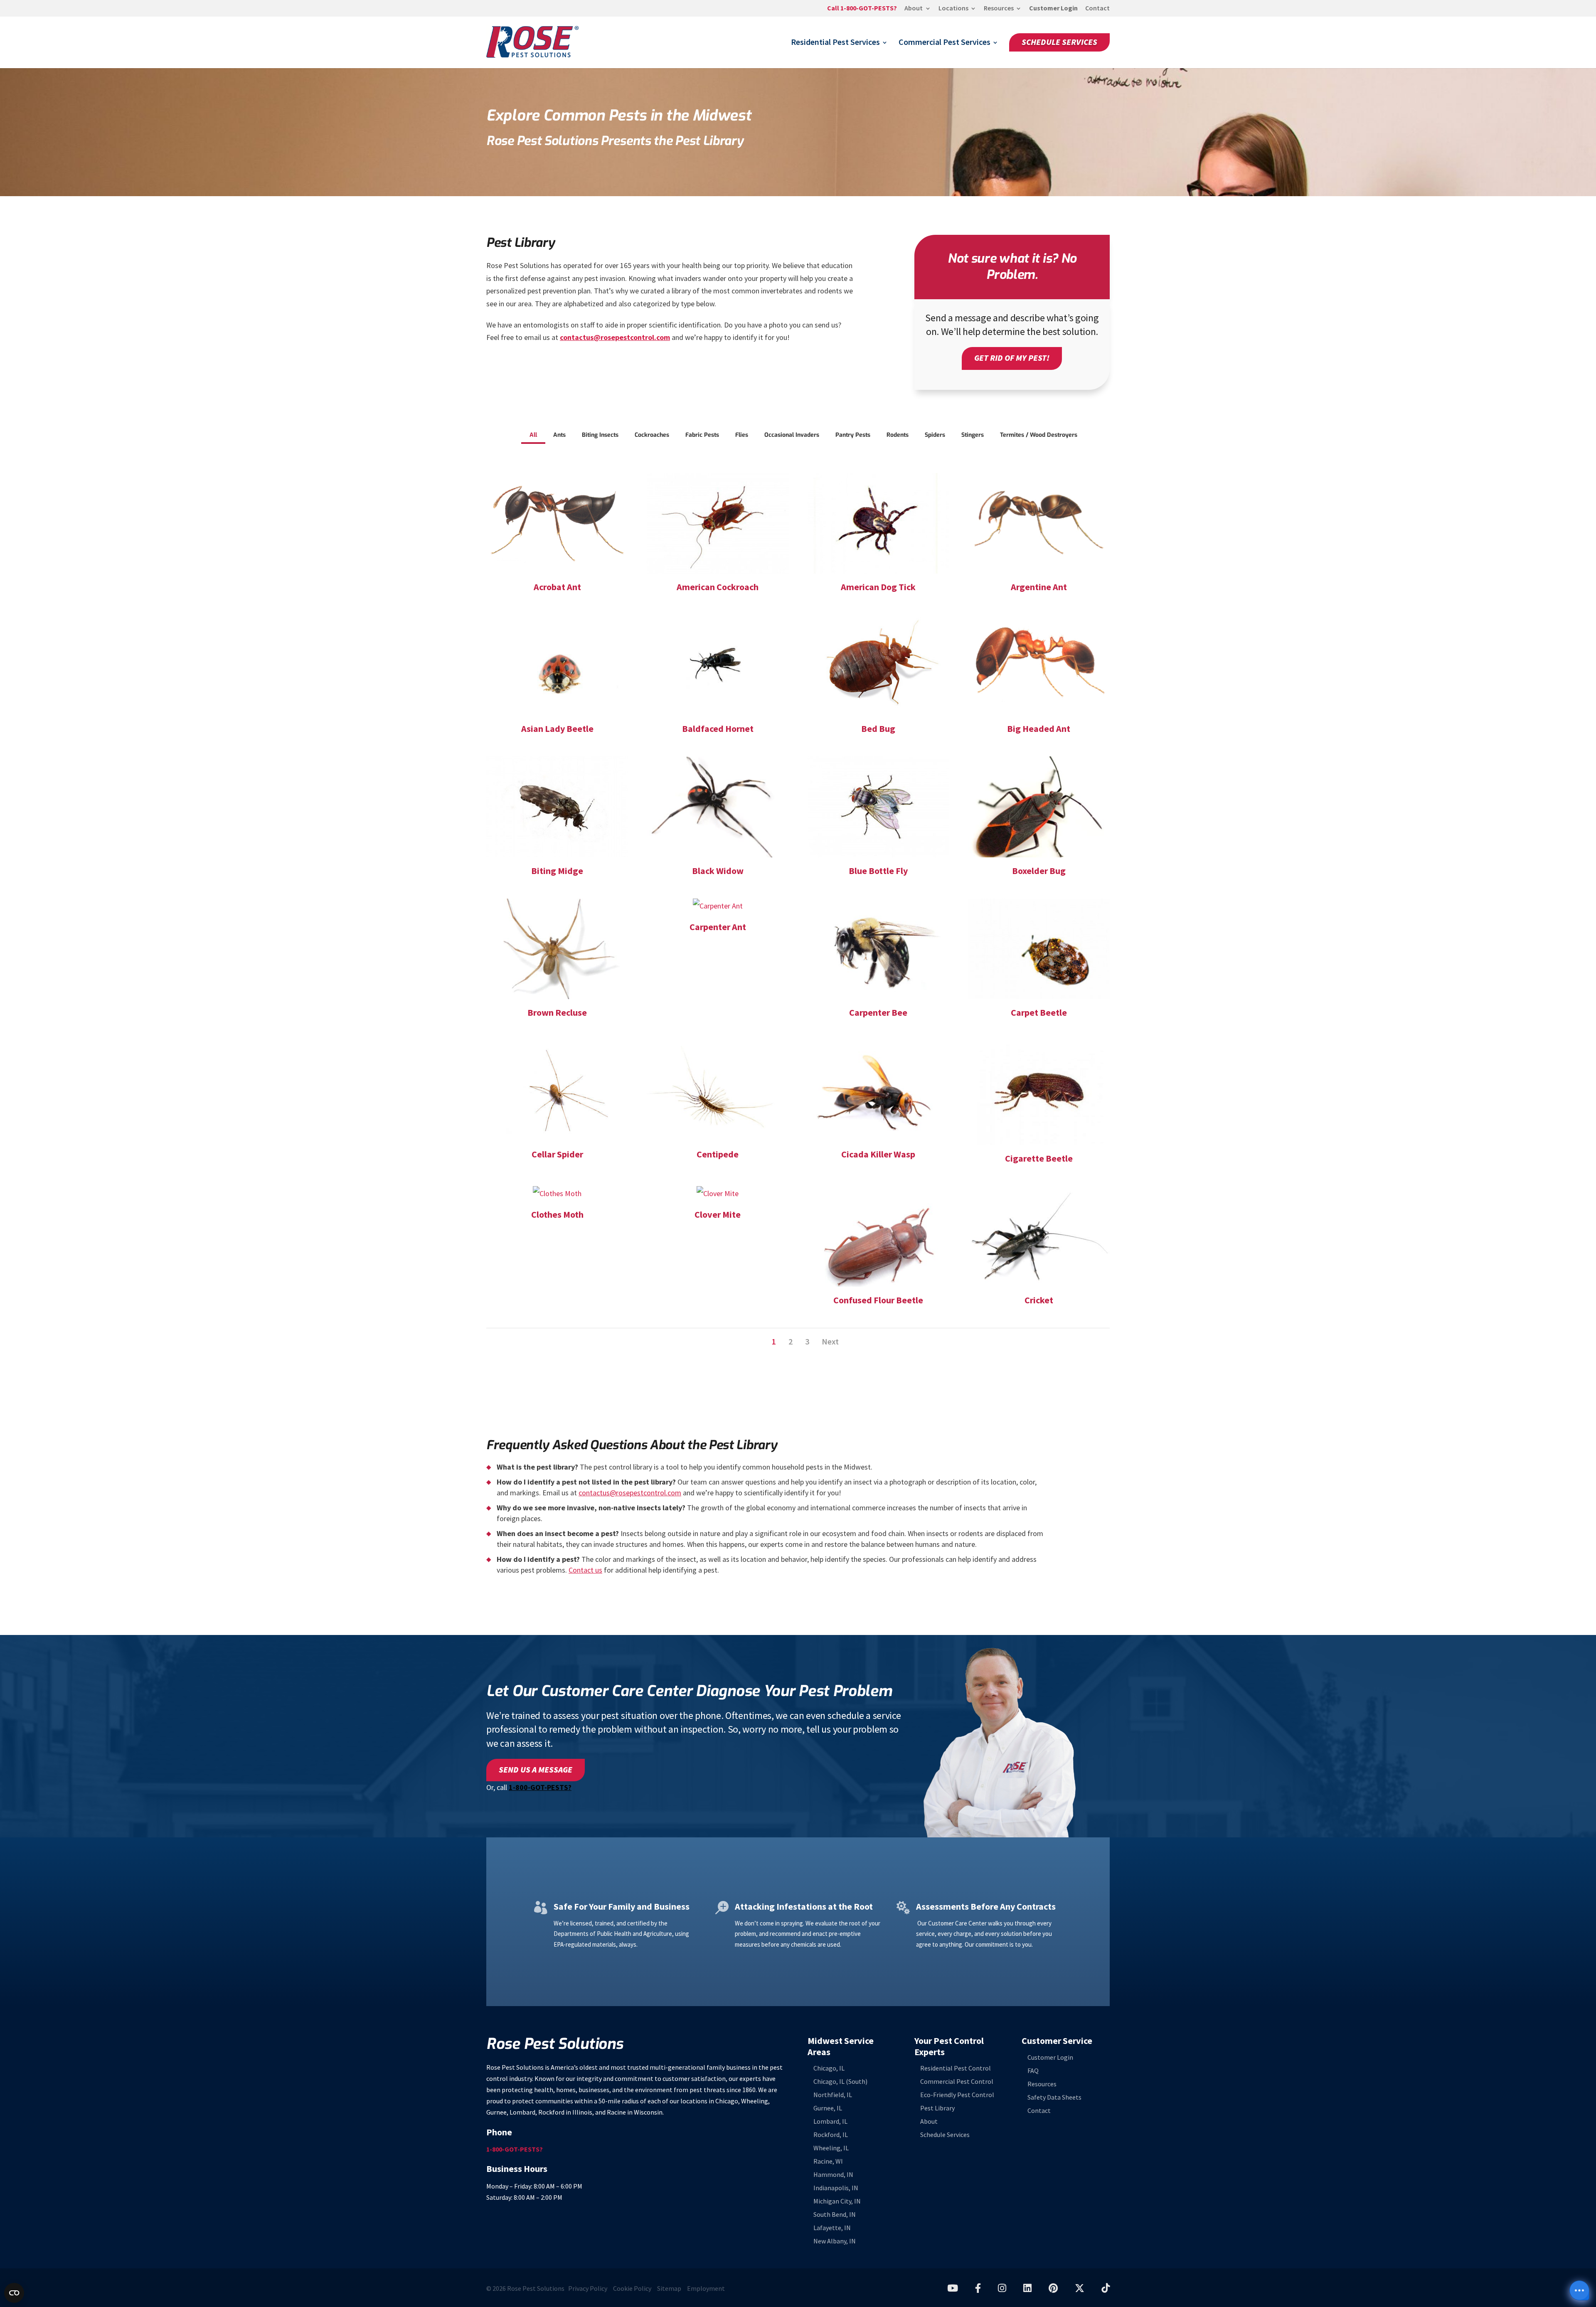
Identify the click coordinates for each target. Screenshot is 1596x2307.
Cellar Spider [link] (557, 1154)
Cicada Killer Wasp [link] (878, 1154)
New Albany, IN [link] (835, 2241)
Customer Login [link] (1053, 9)
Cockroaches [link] (652, 435)
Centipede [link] (718, 1154)
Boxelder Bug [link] (1039, 871)
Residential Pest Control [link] (956, 2068)
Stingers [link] (973, 435)
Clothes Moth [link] (557, 1214)
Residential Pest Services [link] (835, 44)
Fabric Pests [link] (702, 435)
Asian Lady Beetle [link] (557, 729)
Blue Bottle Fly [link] (878, 871)
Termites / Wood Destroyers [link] (1039, 435)
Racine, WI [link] (828, 2161)
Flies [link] (742, 435)
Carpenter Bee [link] (878, 1012)
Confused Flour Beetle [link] (878, 1300)
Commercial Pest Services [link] (945, 44)
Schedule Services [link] (1059, 42)
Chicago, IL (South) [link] (840, 2082)
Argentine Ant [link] (1039, 587)
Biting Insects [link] (600, 435)
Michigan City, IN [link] (837, 2201)
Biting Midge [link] (557, 871)
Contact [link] (1097, 9)
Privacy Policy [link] (588, 2289)
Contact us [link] (585, 1570)
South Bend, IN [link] (835, 2215)
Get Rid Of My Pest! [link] (1012, 358)
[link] (862, 11)
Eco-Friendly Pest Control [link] (957, 2095)
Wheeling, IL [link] (831, 2148)
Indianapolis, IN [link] (836, 2188)
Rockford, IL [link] (831, 2135)
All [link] (533, 435)
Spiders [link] (935, 435)
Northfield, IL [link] (833, 2095)
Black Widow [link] (718, 871)
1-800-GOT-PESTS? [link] (540, 1787)
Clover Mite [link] (718, 1214)
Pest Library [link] (937, 2108)
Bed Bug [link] (878, 729)
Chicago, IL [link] (829, 2068)
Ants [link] (559, 435)
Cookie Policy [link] (632, 2289)
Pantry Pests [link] (853, 435)
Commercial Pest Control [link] (957, 2082)
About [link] (914, 9)
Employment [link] (706, 2289)
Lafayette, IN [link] (832, 2228)
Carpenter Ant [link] (718, 927)
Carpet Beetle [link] (1039, 1012)
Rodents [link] (898, 435)
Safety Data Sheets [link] (1054, 2097)
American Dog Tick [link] (878, 587)
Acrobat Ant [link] (557, 587)
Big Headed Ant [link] (1039, 729)
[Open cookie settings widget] (14, 2293)
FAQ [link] (1033, 2071)
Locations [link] (953, 9)
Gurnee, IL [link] (828, 2108)
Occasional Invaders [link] (792, 435)
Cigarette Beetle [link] (1039, 1158)
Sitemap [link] (669, 2289)
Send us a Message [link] (536, 1770)
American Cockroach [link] (718, 587)
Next (830, 1342)
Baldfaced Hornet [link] (718, 729)
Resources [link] (999, 9)
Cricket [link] (1039, 1300)
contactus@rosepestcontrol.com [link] (615, 337)
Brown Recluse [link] (557, 1012)
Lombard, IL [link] (830, 2121)
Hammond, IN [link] (833, 2175)
